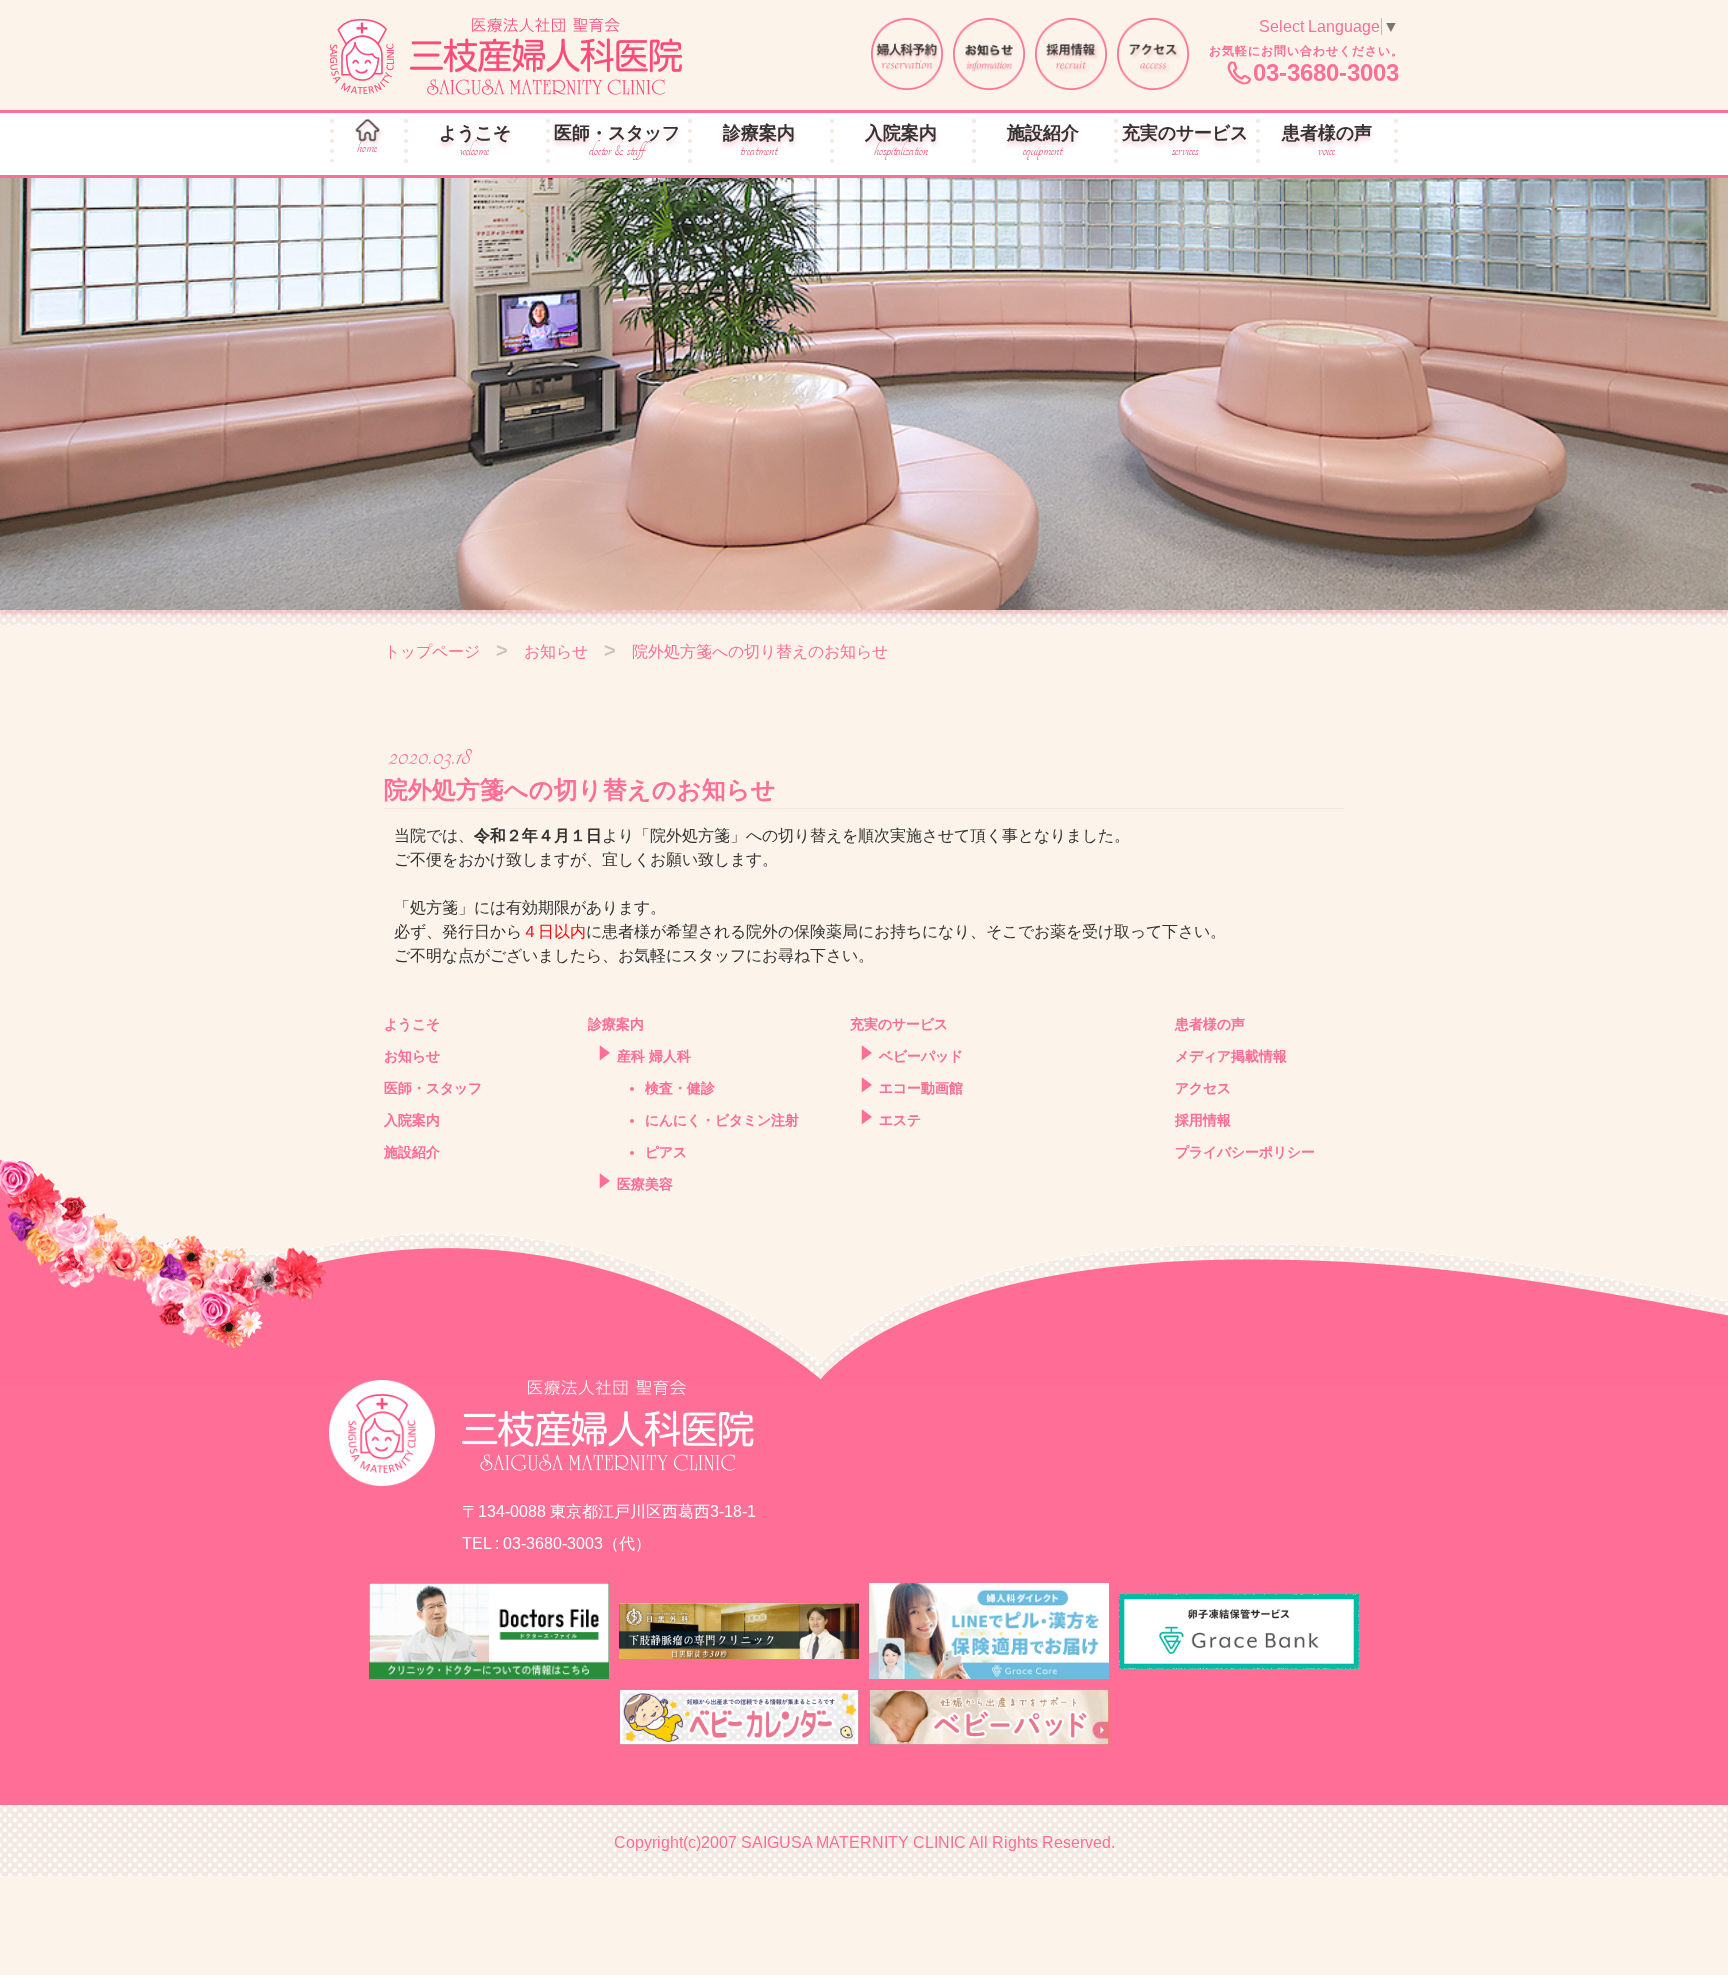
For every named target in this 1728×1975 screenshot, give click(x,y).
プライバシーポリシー (1245, 1152)
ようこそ (475, 141)
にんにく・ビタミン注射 (722, 1120)
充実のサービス (1185, 141)
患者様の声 (1327, 141)
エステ (900, 1120)
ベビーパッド (921, 1056)
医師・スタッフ (617, 141)
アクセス (1203, 1088)
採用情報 (1203, 1120)
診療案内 (759, 141)
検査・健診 (680, 1088)
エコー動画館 (921, 1088)
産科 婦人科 (654, 1056)
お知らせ (412, 1056)
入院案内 (901, 141)
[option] (864, 394)
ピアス (666, 1152)
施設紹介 (1043, 141)
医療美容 (645, 1184)
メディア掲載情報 (1231, 1056)
